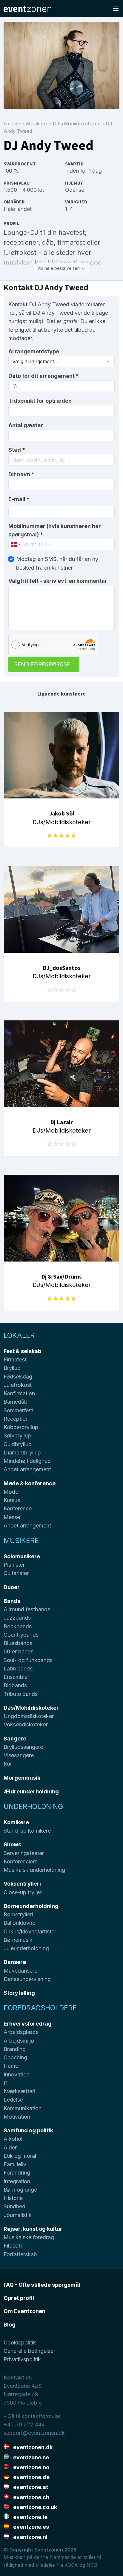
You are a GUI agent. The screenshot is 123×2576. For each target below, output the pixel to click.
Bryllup (12, 1368)
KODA (71, 2565)
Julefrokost (18, 1385)
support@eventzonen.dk (34, 2433)
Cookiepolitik (20, 2343)
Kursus (12, 1500)
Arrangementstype (34, 351)
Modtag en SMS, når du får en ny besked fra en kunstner (57, 563)
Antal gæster (26, 425)
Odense (75, 190)
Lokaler (19, 1335)
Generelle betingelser (29, 2351)
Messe (12, 1517)
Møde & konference (30, 1483)
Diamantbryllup (22, 1453)
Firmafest (15, 1359)
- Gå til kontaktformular (32, 2416)
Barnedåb (16, 1402)
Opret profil (19, 2298)
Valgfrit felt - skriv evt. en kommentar (58, 581)
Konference (18, 1508)
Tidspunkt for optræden (40, 401)
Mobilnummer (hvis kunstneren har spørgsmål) (55, 530)
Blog (10, 2325)
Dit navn (21, 474)
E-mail (19, 499)
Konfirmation (19, 1393)
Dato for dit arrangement (44, 376)
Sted (17, 450)
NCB (92, 2565)
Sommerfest (18, 1410)
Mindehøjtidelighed (27, 1461)
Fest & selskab (22, 1351)
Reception (16, 1419)
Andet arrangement (27, 1469)
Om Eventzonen (24, 2311)
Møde (11, 1492)
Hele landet (18, 209)
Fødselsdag (18, 1377)
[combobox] (61, 460)
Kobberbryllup (21, 1427)
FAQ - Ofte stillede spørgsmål (42, 2285)
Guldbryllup (18, 1444)
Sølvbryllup (17, 1435)
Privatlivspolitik (22, 2359)
